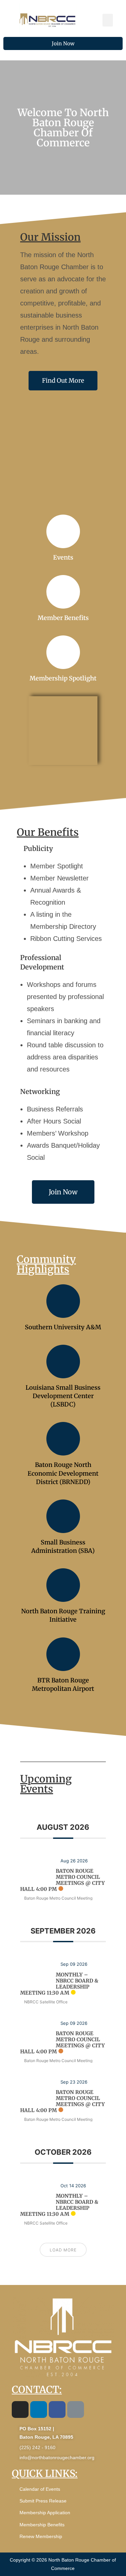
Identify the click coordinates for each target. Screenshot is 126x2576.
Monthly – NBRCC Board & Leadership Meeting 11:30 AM (59, 1984)
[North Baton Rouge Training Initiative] (63, 1585)
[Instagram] (20, 2410)
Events (63, 557)
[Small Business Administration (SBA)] (63, 1516)
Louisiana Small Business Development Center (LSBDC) (63, 1396)
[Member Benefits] (63, 592)
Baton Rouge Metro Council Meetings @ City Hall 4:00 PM (62, 1880)
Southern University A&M (63, 1327)
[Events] (63, 531)
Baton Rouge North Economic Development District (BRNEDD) (63, 1473)
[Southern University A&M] (63, 1301)
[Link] (76, 2410)
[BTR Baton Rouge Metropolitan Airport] (63, 1654)
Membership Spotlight (63, 678)
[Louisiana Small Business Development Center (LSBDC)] (63, 1362)
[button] (108, 20)
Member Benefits (63, 618)
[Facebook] (57, 2410)
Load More (63, 2250)
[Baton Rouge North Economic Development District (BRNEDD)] (63, 1439)
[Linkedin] (39, 2410)
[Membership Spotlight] (63, 652)
